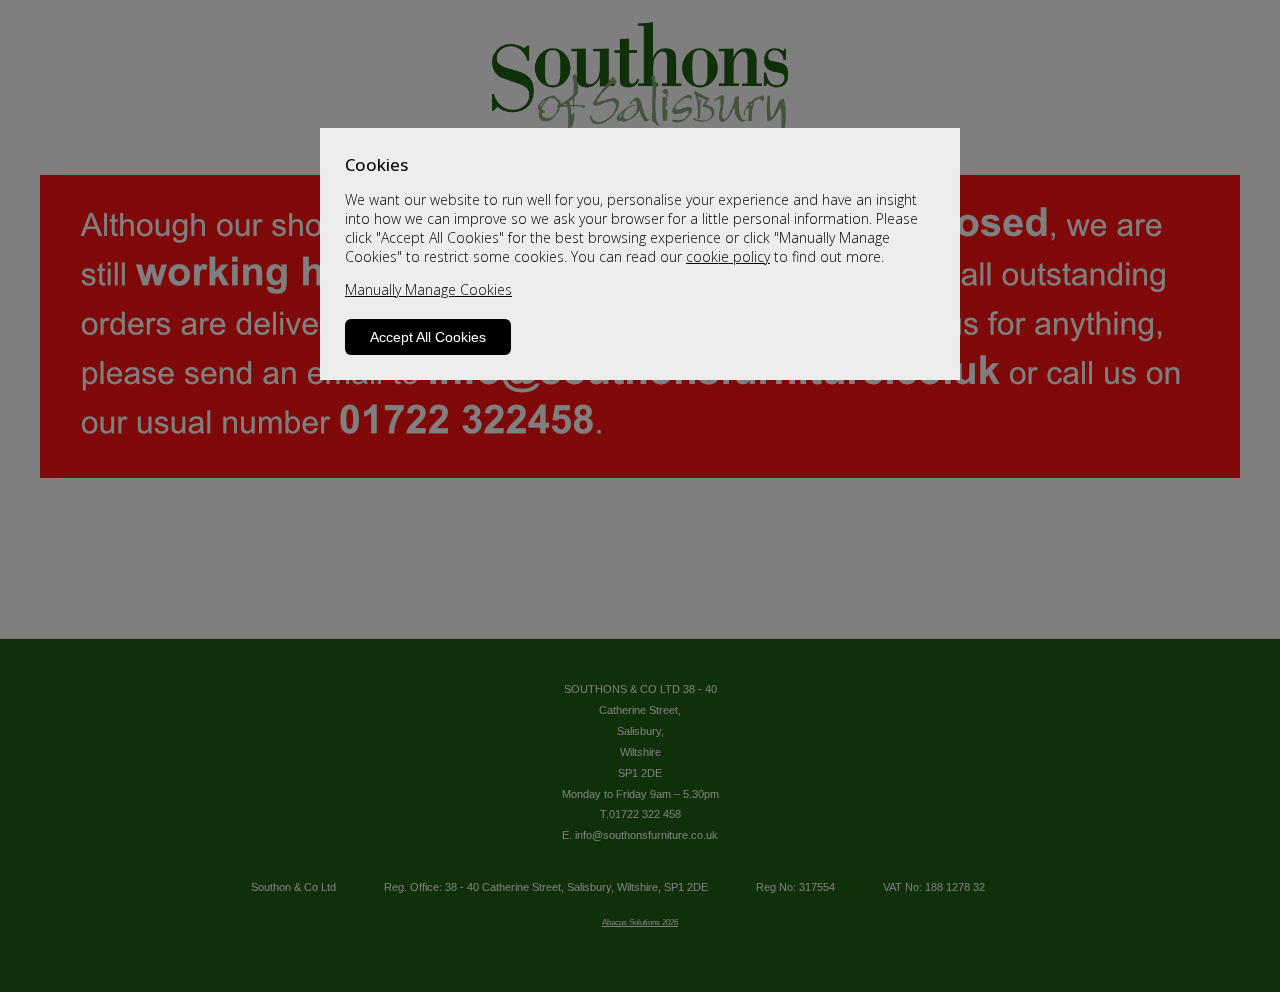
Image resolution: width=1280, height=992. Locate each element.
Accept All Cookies (428, 337)
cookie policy (728, 256)
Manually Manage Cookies (428, 289)
